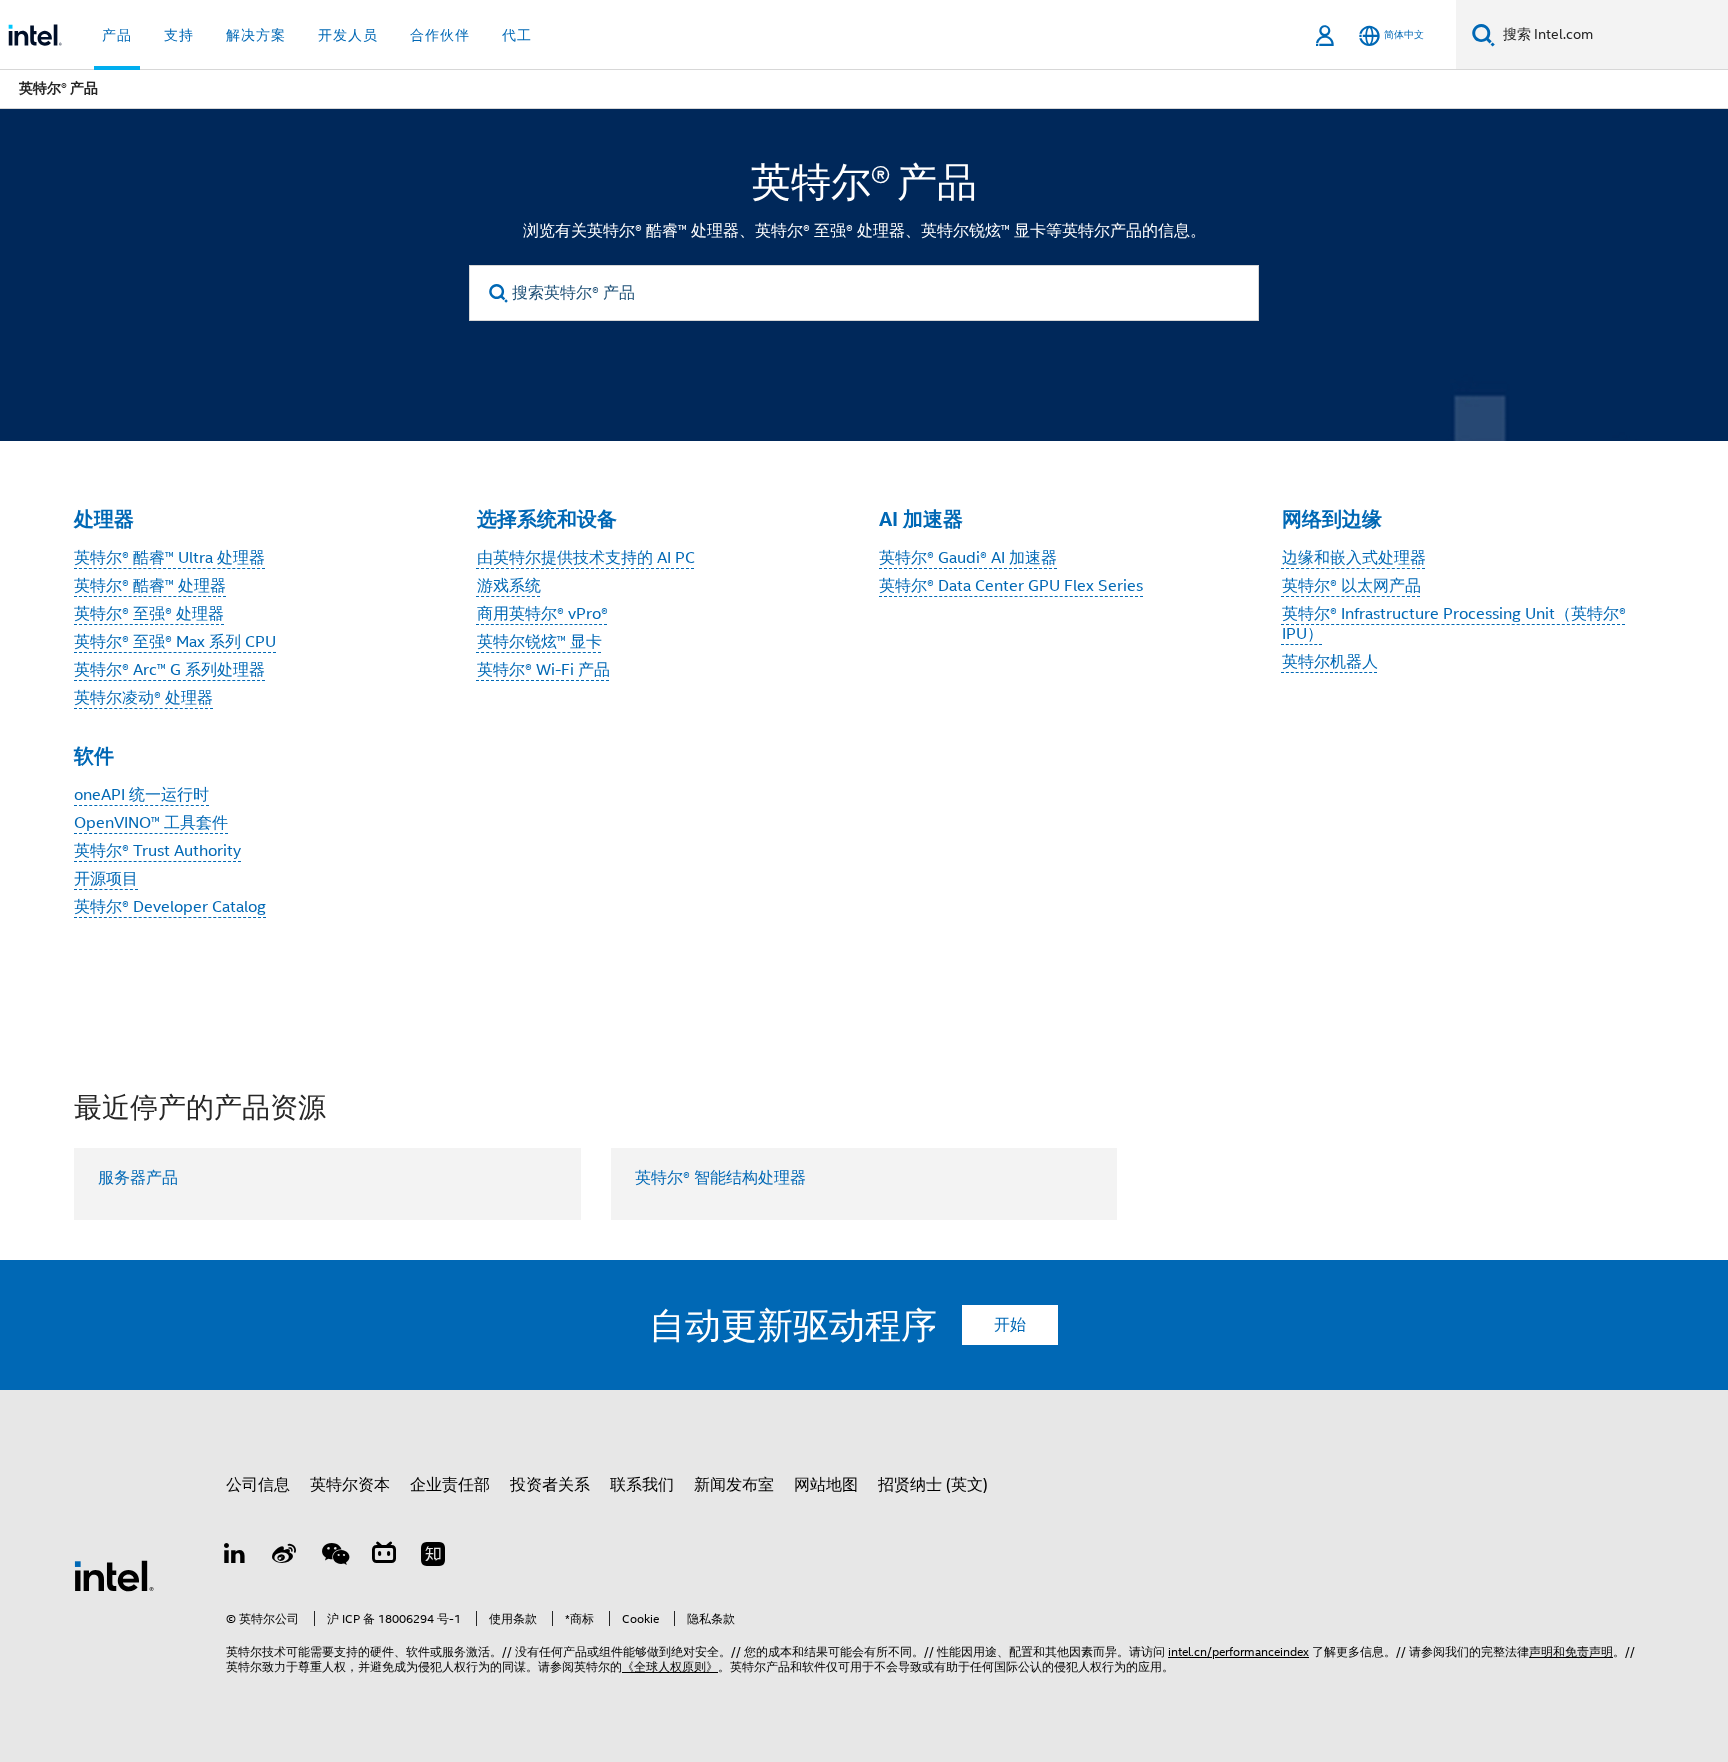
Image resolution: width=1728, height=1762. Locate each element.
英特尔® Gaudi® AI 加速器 (968, 558)
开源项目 (106, 879)
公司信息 (258, 1485)
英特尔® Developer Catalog (170, 907)
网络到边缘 (1332, 519)
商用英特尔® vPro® (542, 614)
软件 (94, 756)
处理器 (104, 519)
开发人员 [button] (348, 35)
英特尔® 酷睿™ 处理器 (150, 586)
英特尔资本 (350, 1485)
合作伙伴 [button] (440, 35)
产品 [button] (117, 35)
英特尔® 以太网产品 (1351, 586)
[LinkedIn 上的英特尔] (235, 1557)
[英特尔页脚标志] (114, 1575)
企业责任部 (450, 1485)
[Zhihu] (433, 1557)
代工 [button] (517, 35)
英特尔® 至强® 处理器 (149, 614)
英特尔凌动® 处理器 (143, 698)
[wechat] (334, 1557)
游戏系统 (509, 586)
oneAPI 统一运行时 (141, 795)
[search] (498, 293)
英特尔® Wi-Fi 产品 (543, 670)
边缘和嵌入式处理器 (1354, 558)
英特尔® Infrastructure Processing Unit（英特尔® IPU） (1454, 624)
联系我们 (642, 1485)
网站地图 (826, 1485)
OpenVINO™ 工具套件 (151, 823)
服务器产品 (138, 1178)
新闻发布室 (734, 1485)
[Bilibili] (384, 1557)
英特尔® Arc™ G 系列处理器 (169, 670)
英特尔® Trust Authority (157, 851)
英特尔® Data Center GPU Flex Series (1011, 586)
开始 (1010, 1325)
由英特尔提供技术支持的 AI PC (586, 558)
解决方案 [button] (256, 35)
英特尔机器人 (1330, 662)
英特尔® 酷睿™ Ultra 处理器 (169, 558)
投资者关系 (550, 1485)
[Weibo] (285, 1557)
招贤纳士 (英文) (933, 1485)
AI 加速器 (921, 519)
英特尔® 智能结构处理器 (720, 1178)
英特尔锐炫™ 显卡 (539, 642)
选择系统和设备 (547, 519)
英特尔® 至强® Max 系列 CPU (175, 642)
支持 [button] (179, 35)
